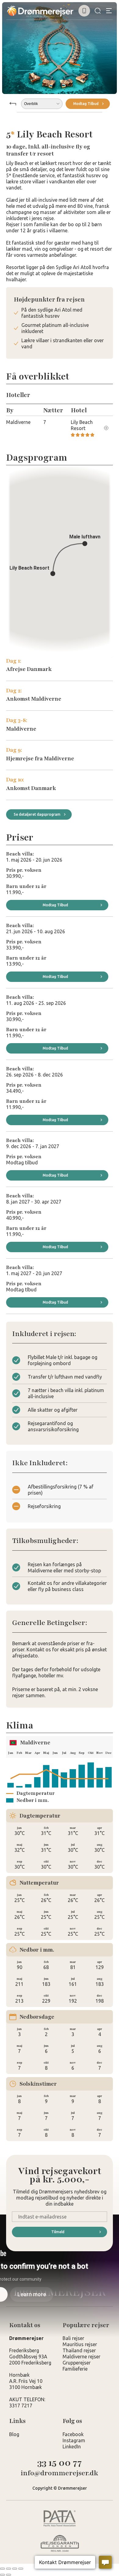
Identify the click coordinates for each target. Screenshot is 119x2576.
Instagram (74, 2440)
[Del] (15, 2569)
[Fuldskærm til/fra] (9, 2569)
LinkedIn (72, 2447)
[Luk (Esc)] (21, 2569)
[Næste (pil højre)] (9, 2575)
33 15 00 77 (60, 2463)
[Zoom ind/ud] (2, 2569)
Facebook (73, 2434)
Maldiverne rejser (81, 2357)
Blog (14, 2434)
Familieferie (75, 2369)
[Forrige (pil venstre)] (2, 2575)
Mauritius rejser (80, 2344)
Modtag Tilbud (86, 104)
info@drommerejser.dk (60, 2473)
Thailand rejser (79, 2350)
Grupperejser (77, 2363)
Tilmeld (58, 2232)
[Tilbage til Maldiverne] (13, 104)
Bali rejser (73, 2338)
